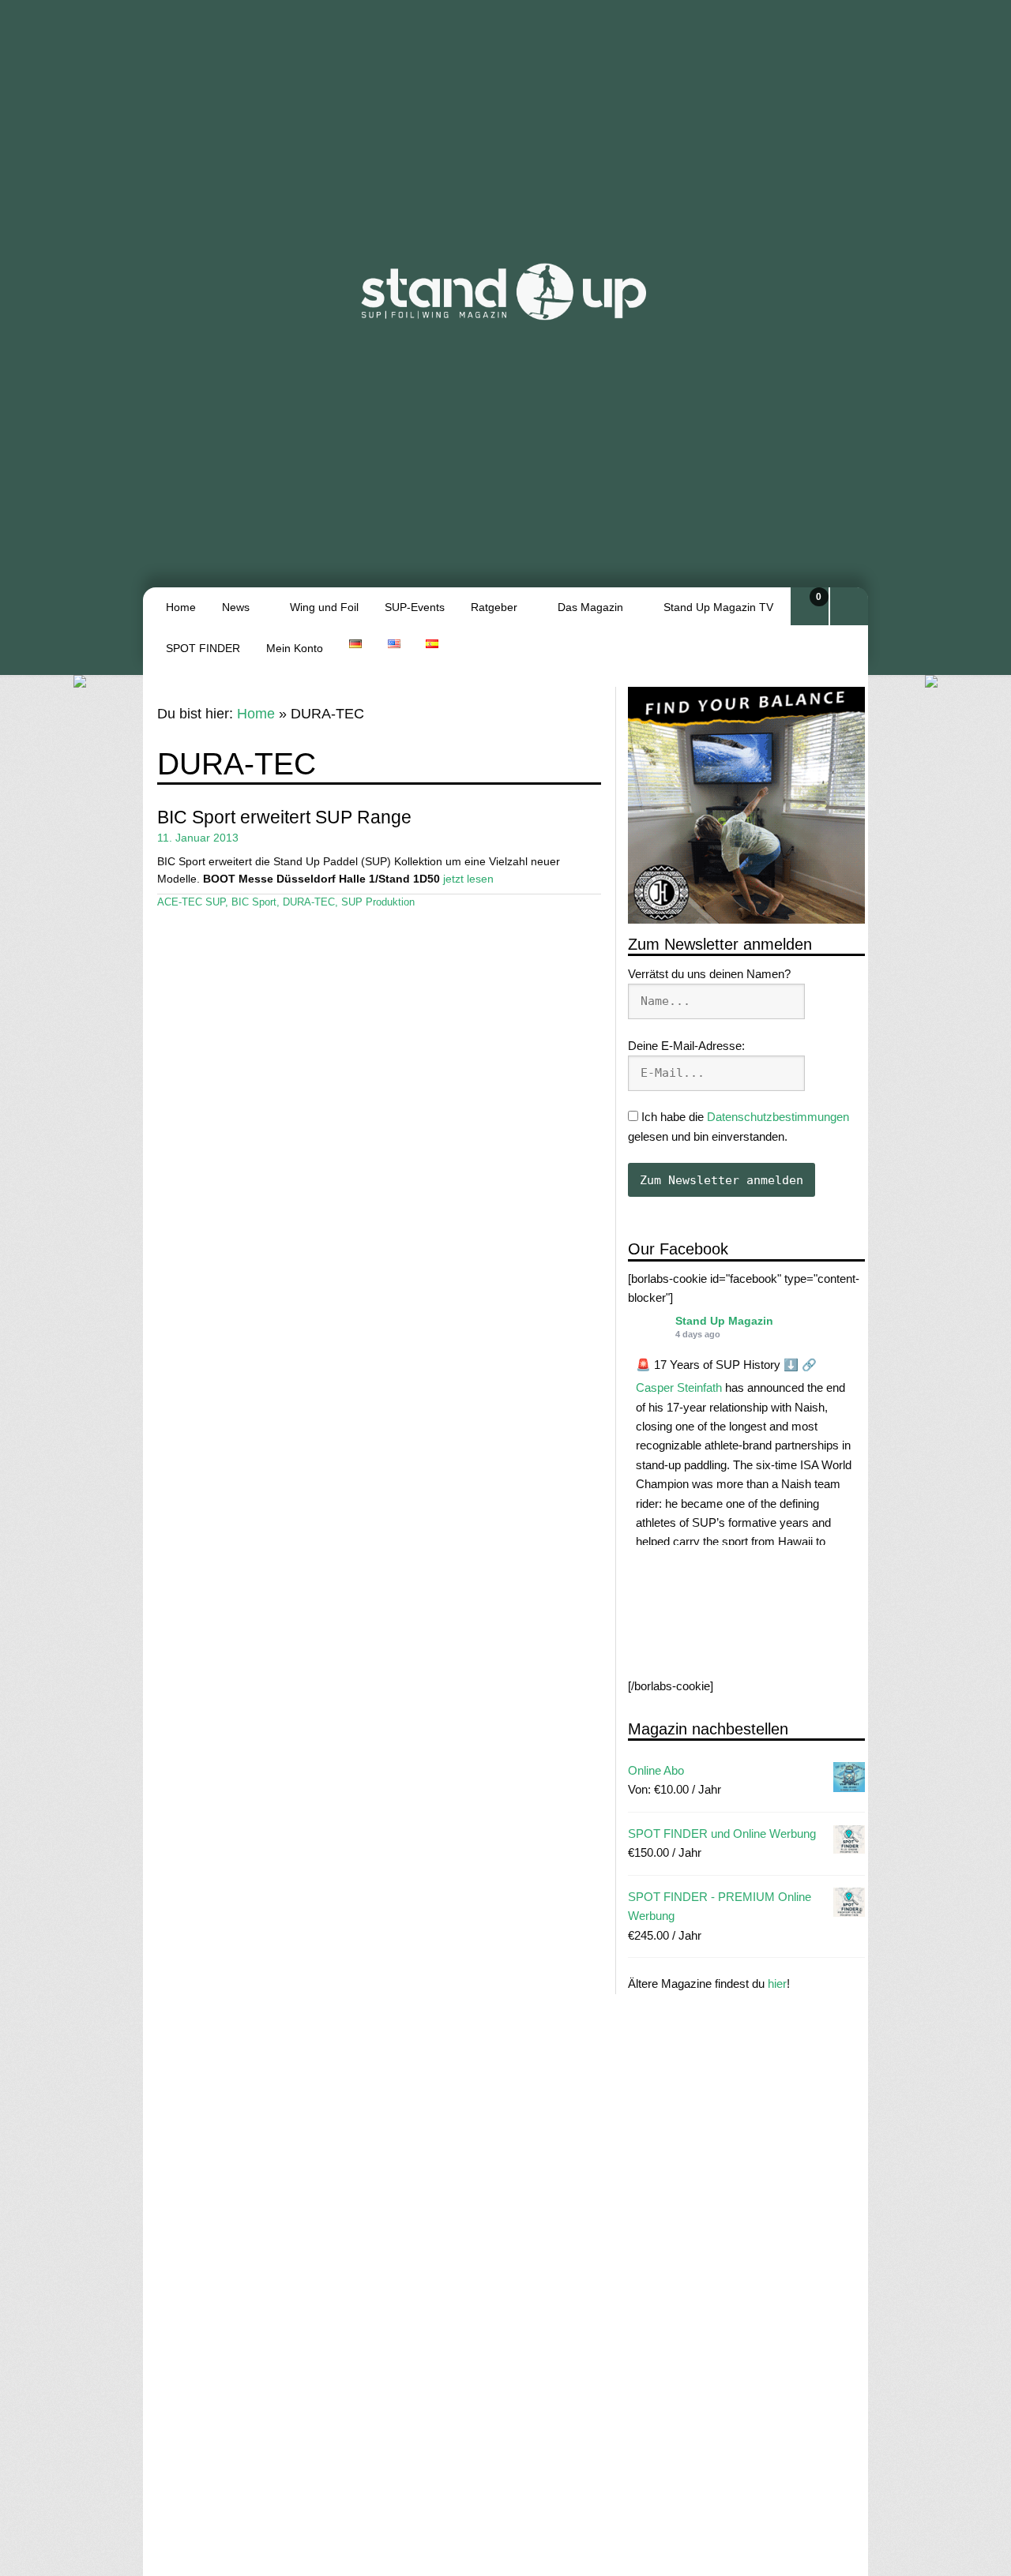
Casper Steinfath (679, 1388)
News (236, 607)
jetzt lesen (468, 879)
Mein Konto (295, 648)
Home (181, 607)
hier (777, 1984)
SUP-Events (415, 607)
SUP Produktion (378, 902)
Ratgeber (494, 607)
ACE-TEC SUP (191, 902)
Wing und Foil (324, 607)
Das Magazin (590, 607)
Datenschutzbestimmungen (778, 1117)
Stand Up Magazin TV (718, 607)
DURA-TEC (309, 902)
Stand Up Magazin (724, 1321)
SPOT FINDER (203, 648)
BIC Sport (254, 902)
